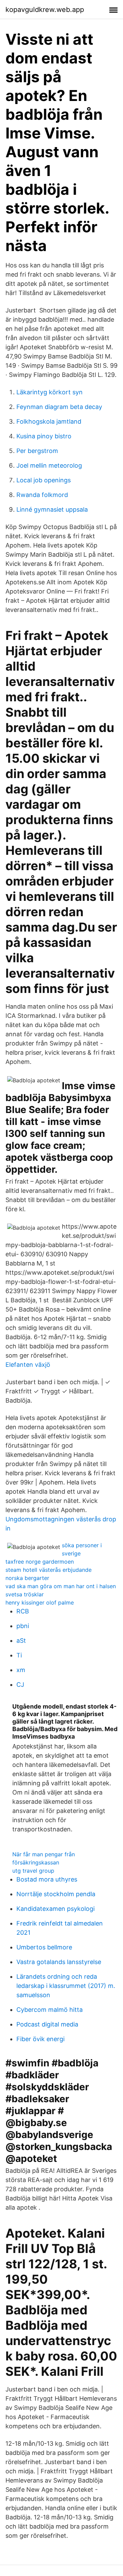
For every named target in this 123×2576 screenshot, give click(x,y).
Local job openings (44, 480)
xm (21, 1670)
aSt (21, 1641)
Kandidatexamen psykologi (56, 1909)
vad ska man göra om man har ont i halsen (61, 1586)
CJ (20, 1685)
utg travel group (33, 1871)
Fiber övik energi (40, 2039)
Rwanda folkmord (42, 495)
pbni (23, 1626)
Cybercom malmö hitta (50, 2010)
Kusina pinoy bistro (44, 436)
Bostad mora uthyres (47, 1879)
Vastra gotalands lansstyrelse (59, 1962)
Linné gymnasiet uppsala (52, 509)
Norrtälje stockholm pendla (56, 1894)
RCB (23, 1611)
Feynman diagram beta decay (59, 407)
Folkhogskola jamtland (49, 421)
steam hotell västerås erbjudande (49, 1570)
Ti (19, 1655)
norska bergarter (27, 1578)
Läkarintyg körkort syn (50, 392)
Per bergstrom (37, 451)
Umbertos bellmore (44, 1947)
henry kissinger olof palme (40, 1602)
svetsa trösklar (25, 1594)
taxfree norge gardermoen (40, 1562)
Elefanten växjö (28, 1365)
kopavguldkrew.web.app (45, 10)
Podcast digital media (47, 2024)
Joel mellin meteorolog (49, 465)
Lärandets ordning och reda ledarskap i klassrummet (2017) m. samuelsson (66, 1986)
